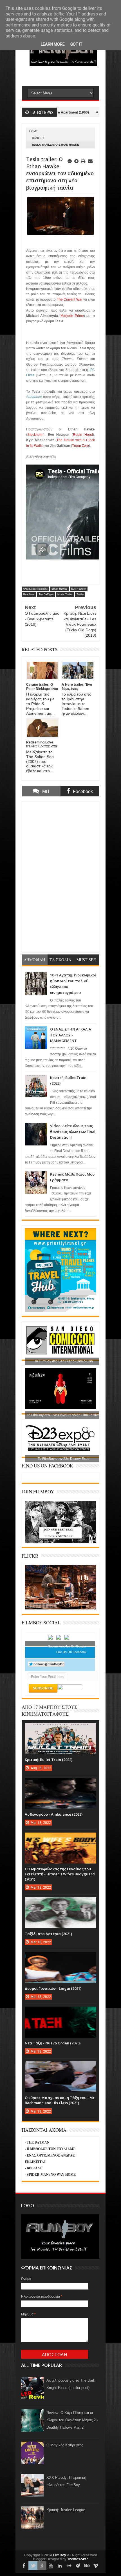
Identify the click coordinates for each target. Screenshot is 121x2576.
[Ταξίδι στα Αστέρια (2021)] (60, 1903)
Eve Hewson (79, 589)
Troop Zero (80, 446)
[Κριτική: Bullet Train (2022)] (60, 1729)
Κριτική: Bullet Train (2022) (49, 1760)
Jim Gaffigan (46, 594)
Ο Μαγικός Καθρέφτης (65, 2445)
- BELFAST (33, 2168)
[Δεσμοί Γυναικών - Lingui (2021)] (60, 1958)
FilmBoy (60, 2555)
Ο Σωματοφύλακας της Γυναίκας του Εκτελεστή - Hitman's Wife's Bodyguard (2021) (60, 1874)
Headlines (29, 594)
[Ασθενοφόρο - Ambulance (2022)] (60, 1784)
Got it (76, 44)
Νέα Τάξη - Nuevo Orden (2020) (53, 2043)
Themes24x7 (78, 2559)
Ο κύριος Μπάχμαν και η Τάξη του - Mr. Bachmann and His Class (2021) (60, 2100)
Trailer (38, 138)
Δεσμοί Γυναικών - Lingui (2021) (53, 1988)
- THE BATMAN (37, 2142)
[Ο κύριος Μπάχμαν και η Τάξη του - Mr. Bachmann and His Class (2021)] (60, 2067)
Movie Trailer (65, 594)
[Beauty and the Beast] (60, 1608)
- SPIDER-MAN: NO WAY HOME (50, 2174)
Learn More (53, 44)
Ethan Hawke (59, 589)
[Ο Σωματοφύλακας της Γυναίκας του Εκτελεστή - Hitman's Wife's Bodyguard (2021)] (60, 1838)
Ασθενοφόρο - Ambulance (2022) (54, 1814)
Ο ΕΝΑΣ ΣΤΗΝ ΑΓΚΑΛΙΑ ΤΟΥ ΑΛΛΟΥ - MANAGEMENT (71, 1035)
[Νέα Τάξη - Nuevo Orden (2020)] (60, 2012)
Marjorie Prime (72, 316)
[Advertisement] (71, 75)
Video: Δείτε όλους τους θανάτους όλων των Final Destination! (73, 1132)
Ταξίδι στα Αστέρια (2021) (48, 1934)
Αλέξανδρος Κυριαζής (35, 589)
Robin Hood (83, 435)
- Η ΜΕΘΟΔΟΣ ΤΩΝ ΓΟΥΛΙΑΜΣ (50, 2149)
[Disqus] (60, 876)
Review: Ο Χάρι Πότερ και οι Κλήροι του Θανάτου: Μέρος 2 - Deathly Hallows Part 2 (72, 2420)
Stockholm (35, 435)
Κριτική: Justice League (66, 2510)
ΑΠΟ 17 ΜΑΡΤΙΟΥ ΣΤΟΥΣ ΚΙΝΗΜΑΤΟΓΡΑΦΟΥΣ (50, 1710)
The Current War (70, 299)
